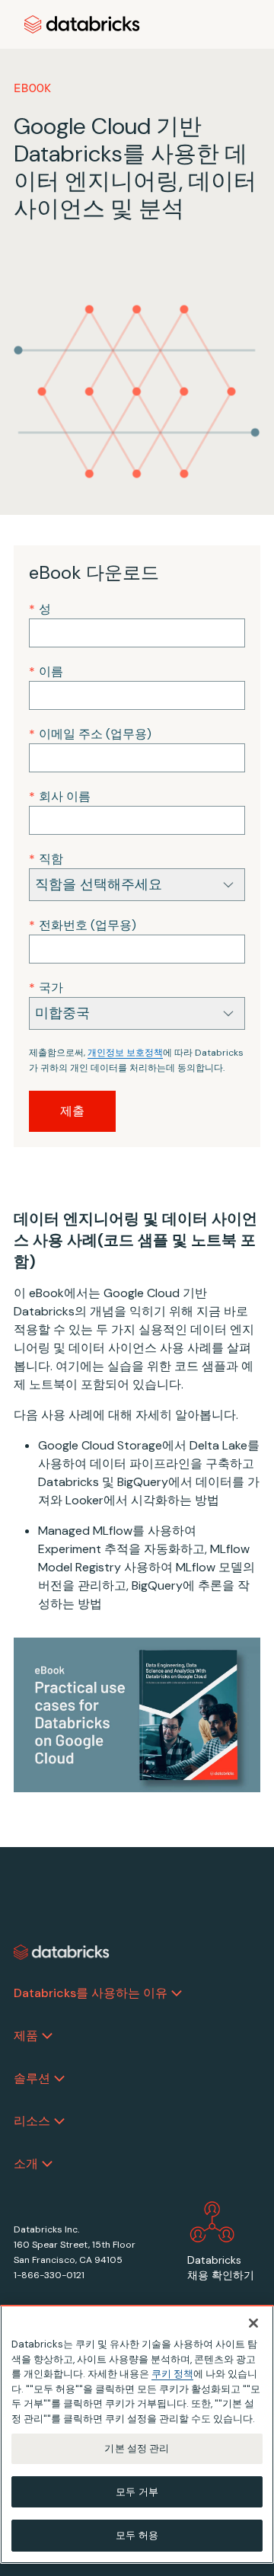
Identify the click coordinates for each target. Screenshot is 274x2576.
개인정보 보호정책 (125, 1053)
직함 (46, 859)
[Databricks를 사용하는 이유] (177, 1993)
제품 (26, 2036)
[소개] (47, 2164)
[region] (137, 2434)
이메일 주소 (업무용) (90, 734)
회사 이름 (60, 796)
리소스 (32, 2121)
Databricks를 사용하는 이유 (91, 1993)
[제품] (47, 2036)
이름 (46, 671)
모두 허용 (137, 2535)
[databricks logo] (62, 1952)
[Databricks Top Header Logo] (82, 24)
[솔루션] (59, 2079)
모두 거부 (137, 2492)
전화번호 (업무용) (83, 925)
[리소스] (59, 2121)
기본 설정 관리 (137, 2448)
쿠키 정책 (172, 2374)
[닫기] (253, 2323)
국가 (46, 988)
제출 (72, 1111)
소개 (26, 2164)
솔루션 (32, 2078)
